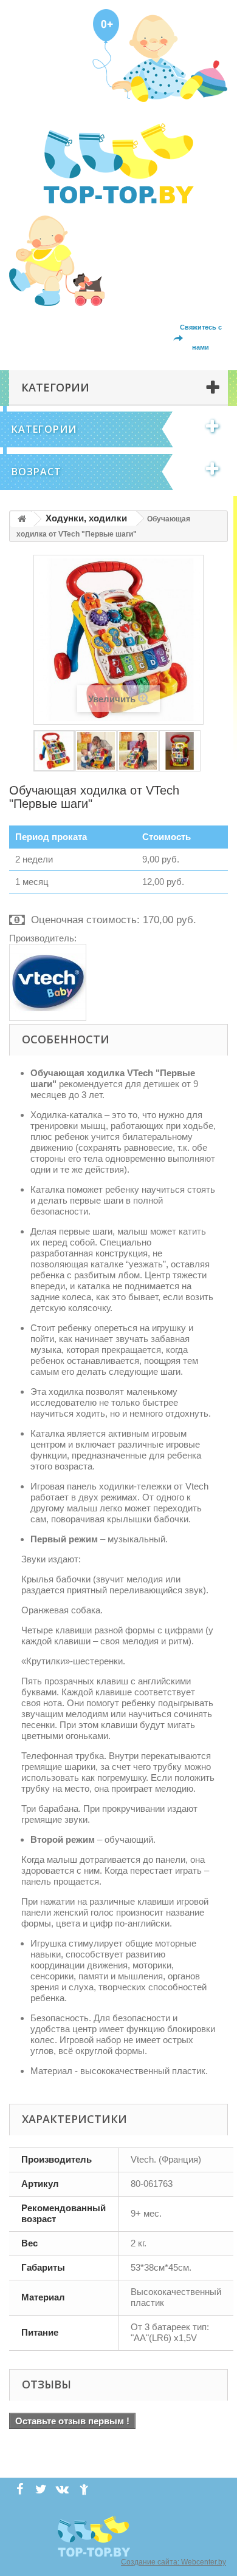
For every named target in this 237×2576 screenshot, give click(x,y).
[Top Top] (118, 163)
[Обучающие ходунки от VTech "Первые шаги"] (54, 751)
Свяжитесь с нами (201, 337)
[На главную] (22, 519)
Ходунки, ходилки (86, 518)
